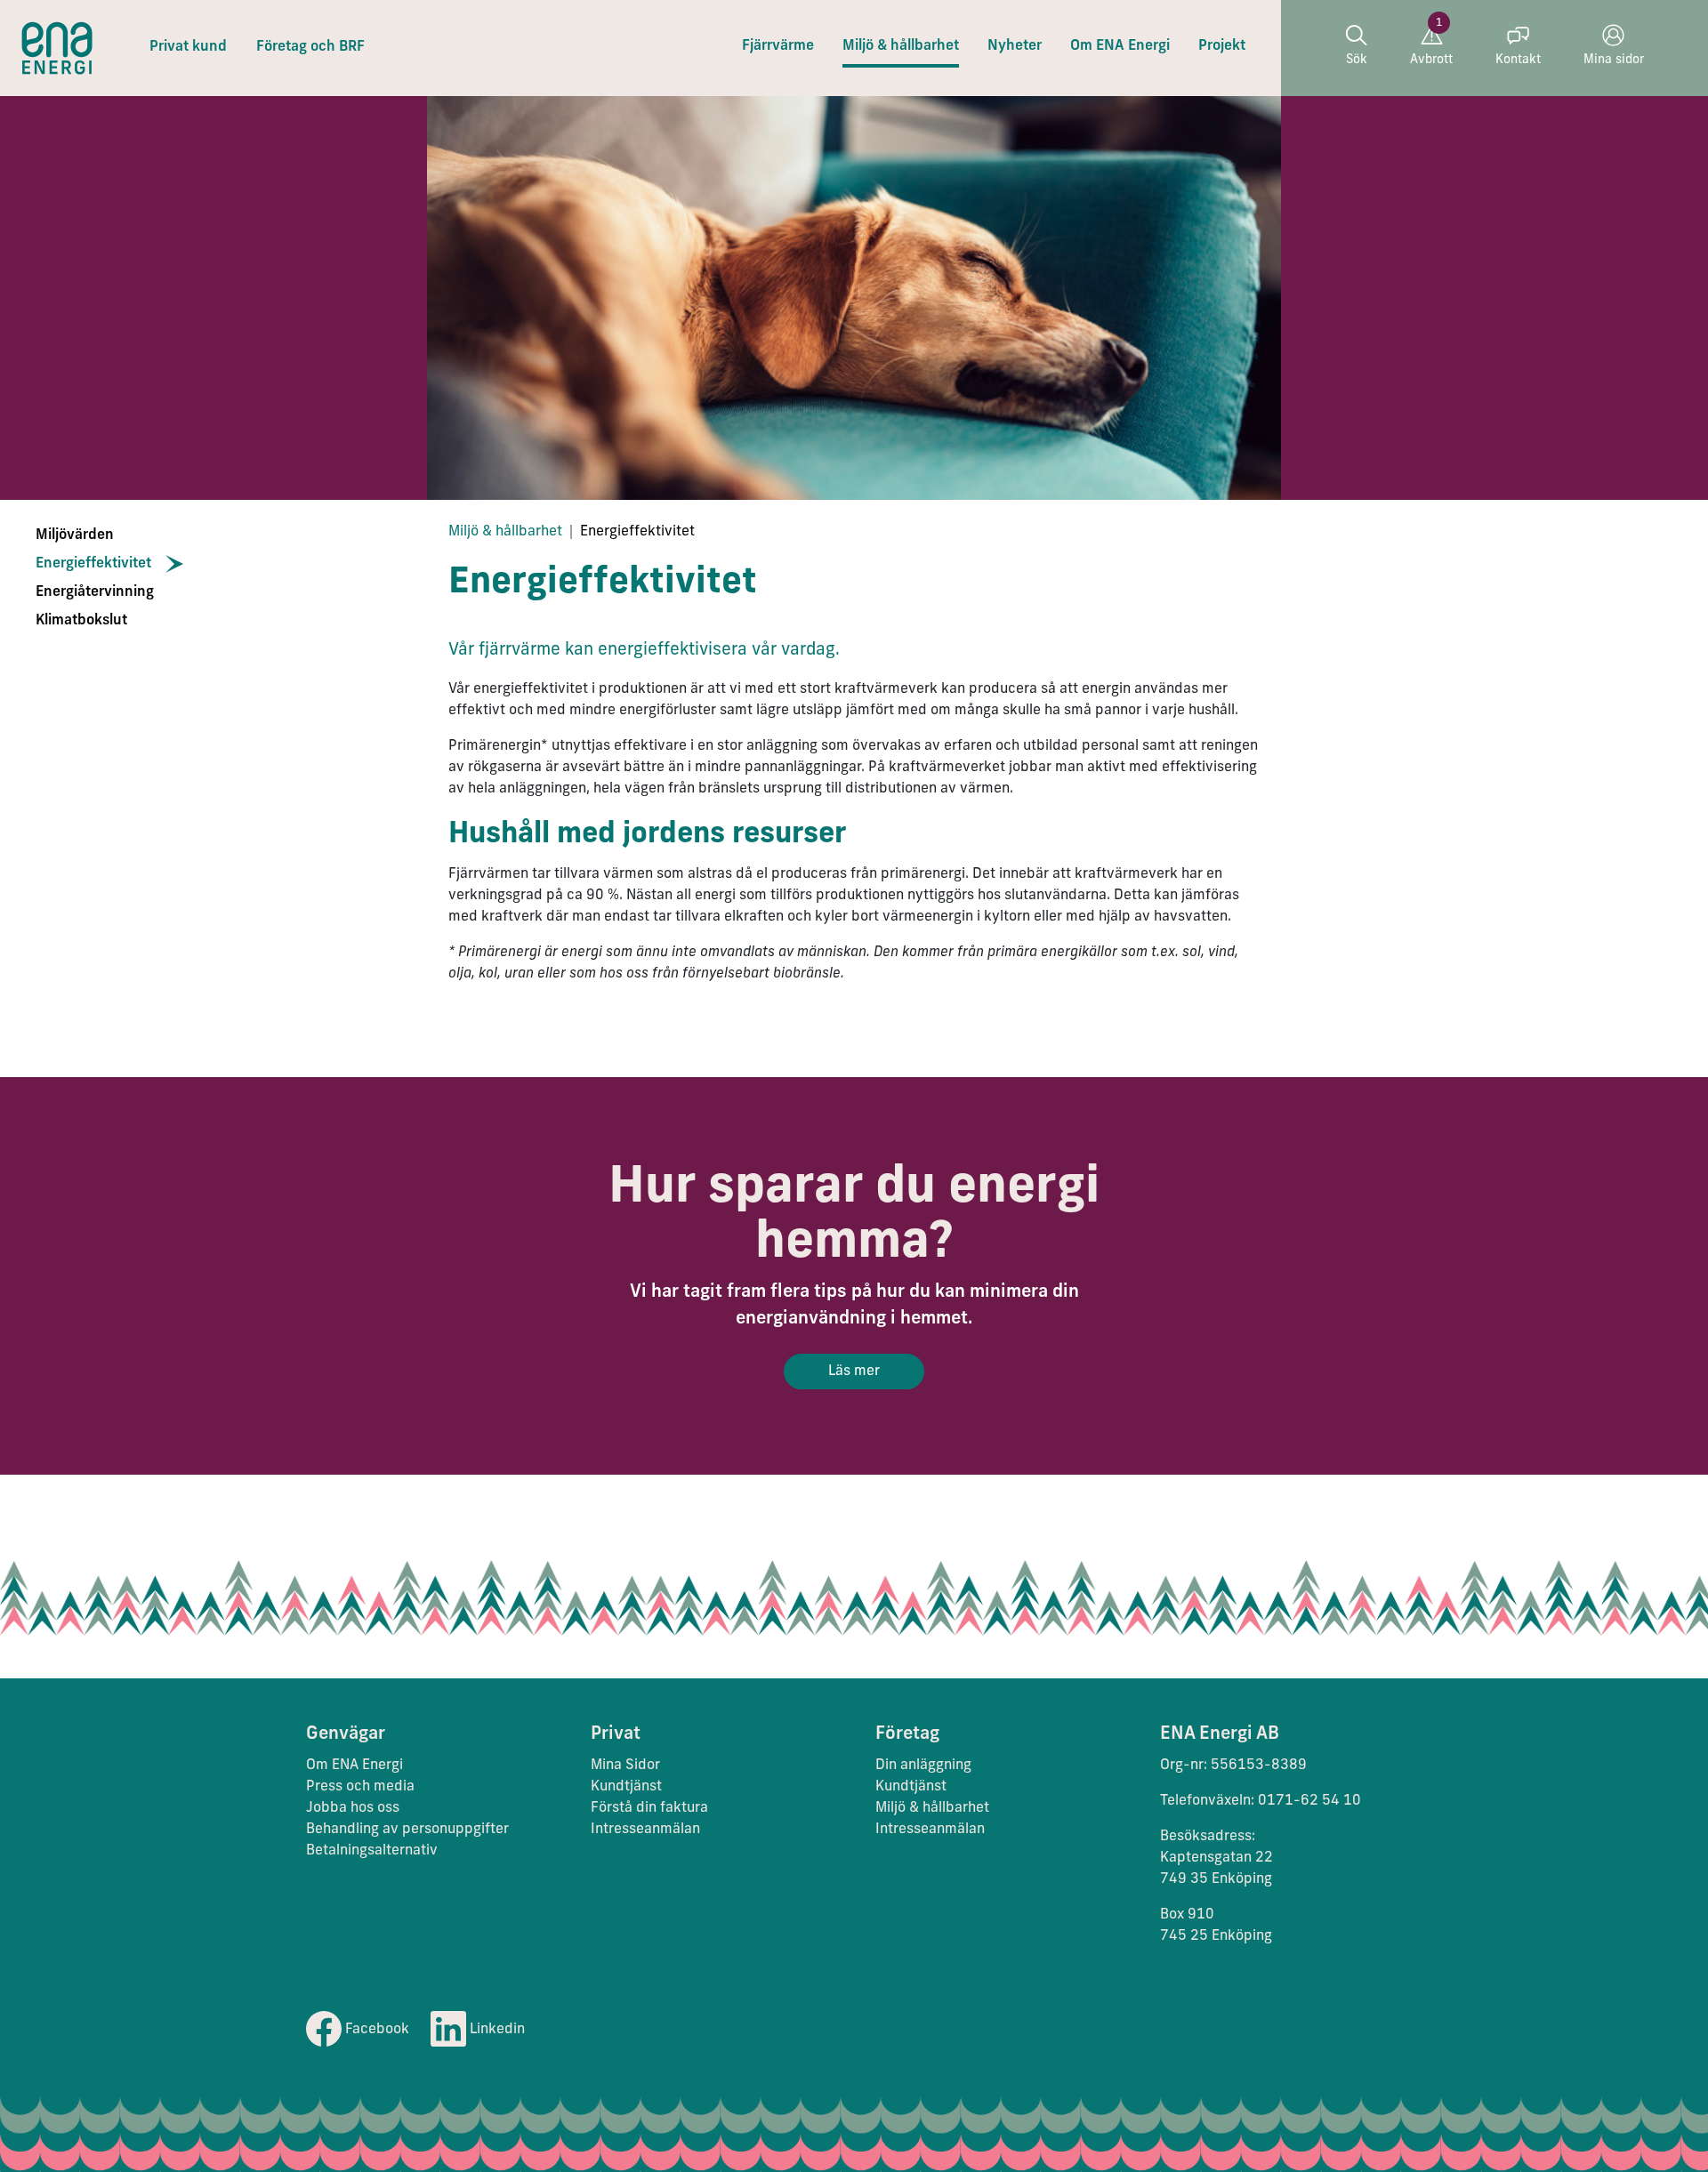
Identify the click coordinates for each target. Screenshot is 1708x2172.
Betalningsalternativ (372, 1851)
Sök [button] (1357, 60)
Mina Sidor (625, 1766)
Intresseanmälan (645, 1830)
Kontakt (1518, 60)
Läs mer (854, 1372)
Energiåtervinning (95, 592)
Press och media (360, 1787)
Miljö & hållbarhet (901, 46)
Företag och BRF (310, 47)
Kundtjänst (628, 1787)
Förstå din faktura (649, 1808)
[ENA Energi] (57, 48)
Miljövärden (75, 535)
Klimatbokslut (81, 621)
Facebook (375, 2030)
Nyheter (1015, 46)
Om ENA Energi (1120, 46)
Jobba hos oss (353, 1808)
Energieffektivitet (93, 564)
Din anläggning (923, 1766)
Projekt (1222, 46)
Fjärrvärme (778, 46)
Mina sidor (1614, 60)
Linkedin (495, 2030)
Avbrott (1431, 60)
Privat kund (188, 47)
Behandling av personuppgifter (407, 1830)
